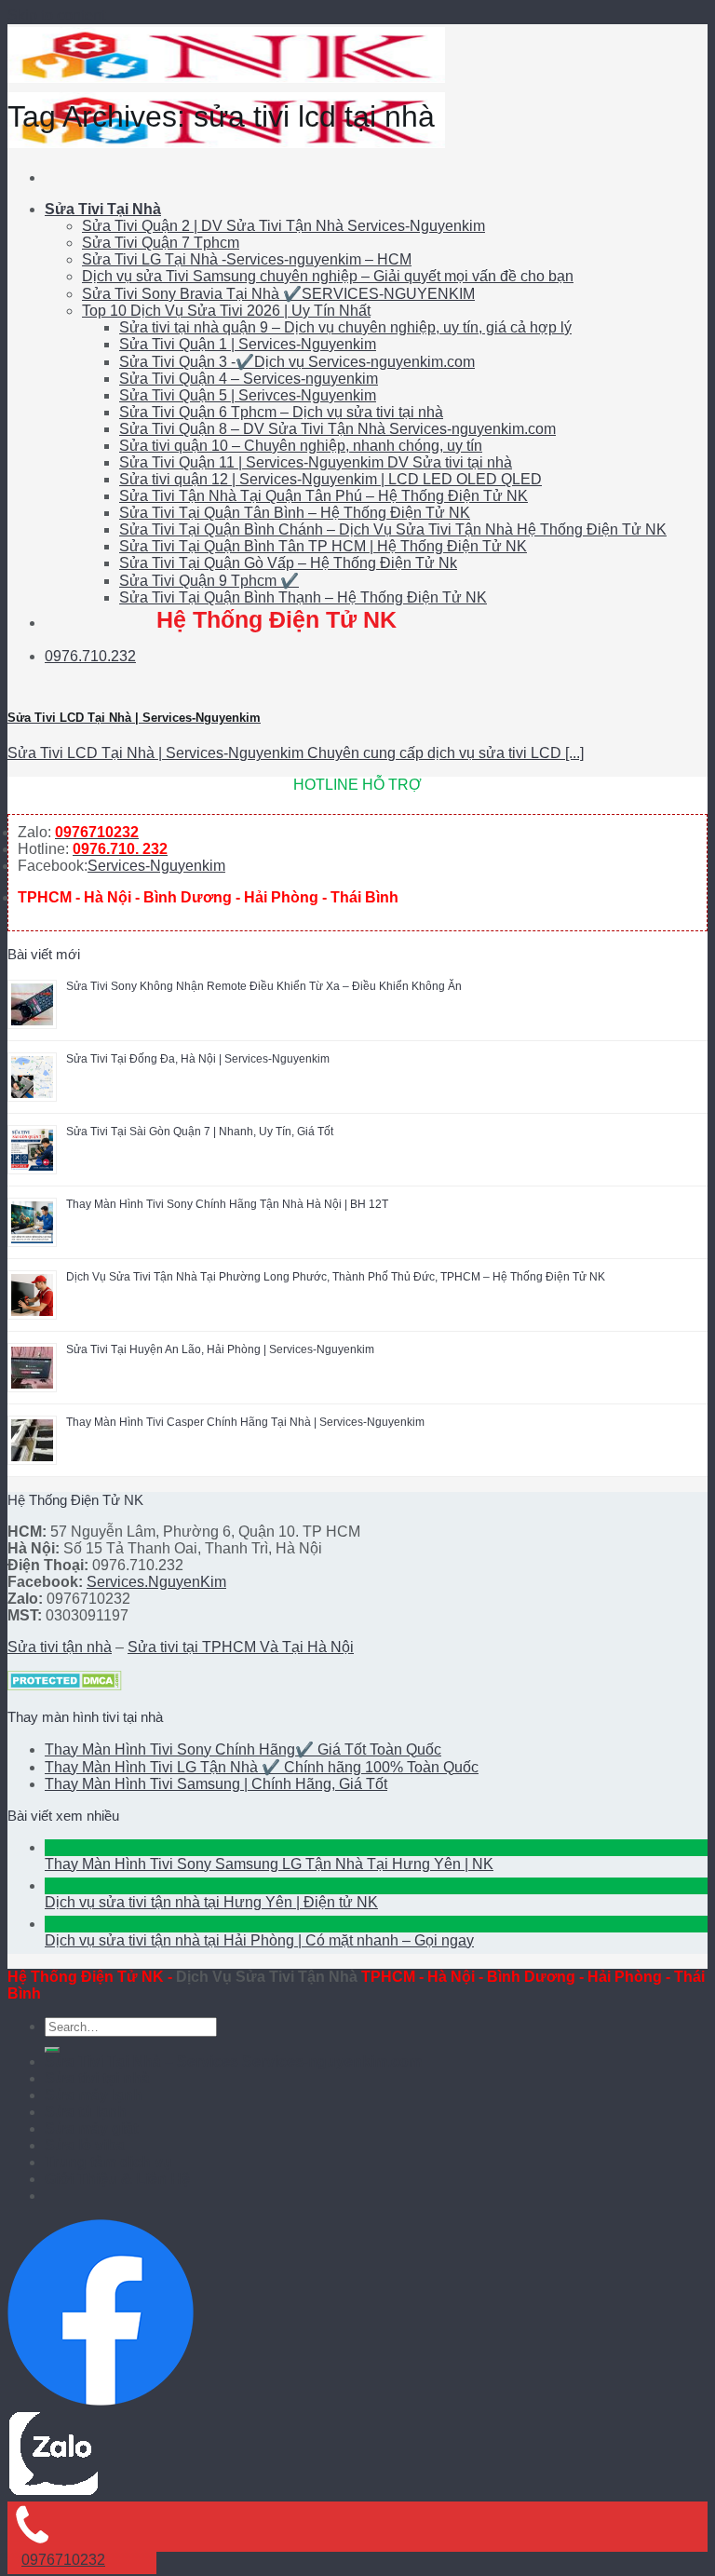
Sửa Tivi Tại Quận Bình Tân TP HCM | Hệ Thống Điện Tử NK (323, 546)
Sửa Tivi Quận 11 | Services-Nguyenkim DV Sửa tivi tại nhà (316, 462)
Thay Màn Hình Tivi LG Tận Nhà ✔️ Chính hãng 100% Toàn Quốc (262, 1767)
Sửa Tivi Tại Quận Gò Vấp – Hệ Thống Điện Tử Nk (288, 563)
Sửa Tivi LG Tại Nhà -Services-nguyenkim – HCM (247, 259)
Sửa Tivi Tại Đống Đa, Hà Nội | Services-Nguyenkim (198, 1059)
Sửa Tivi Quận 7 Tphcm (161, 243)
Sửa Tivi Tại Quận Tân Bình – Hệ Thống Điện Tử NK (295, 513)
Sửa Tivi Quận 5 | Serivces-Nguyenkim (248, 395)
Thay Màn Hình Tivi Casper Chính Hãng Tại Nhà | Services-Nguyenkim (245, 1422)
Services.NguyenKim (156, 1582)
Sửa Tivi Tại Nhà (103, 209)
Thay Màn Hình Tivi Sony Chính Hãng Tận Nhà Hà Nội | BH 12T (227, 1204)
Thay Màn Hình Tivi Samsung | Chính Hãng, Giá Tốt (216, 1784)
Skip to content (56, 15)
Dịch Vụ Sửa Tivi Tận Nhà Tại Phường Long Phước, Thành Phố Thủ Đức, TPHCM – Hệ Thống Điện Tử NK (336, 1277)
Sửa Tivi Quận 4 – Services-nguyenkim (249, 379)
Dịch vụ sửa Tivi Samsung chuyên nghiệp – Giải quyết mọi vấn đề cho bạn (328, 276)
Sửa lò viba (85, 2145)
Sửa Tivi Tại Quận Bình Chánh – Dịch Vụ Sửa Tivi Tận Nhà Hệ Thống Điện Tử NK (393, 529)
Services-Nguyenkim (156, 866)
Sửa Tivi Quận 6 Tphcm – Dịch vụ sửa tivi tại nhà (281, 412)
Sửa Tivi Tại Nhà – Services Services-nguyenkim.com (233, 2061)
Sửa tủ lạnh (86, 2112)
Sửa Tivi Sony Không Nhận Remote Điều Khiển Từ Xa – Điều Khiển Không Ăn (264, 986)
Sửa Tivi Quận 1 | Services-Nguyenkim (248, 344)
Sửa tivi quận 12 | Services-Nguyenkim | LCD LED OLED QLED (331, 479)
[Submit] (52, 2050)
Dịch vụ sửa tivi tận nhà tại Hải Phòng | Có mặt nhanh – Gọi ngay (259, 1940)
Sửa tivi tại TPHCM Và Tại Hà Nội (241, 1647)
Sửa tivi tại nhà (97, 2078)
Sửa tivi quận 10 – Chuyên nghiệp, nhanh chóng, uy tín (301, 446)
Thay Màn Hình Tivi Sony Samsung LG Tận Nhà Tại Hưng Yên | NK (269, 1864)
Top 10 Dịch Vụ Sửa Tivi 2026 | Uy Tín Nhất (226, 311)
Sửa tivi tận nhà (60, 1647)
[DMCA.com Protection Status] (65, 1685)
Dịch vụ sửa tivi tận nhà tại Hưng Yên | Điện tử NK (211, 1902)
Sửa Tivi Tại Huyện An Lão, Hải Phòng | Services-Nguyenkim (220, 1349)
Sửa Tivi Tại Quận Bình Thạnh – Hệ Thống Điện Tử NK (303, 597)
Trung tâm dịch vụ (108, 2162)
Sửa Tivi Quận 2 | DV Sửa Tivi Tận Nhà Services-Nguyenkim (283, 226)
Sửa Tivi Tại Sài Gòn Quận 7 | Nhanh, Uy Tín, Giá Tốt (200, 1132)
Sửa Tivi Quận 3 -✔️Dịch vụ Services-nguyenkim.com (297, 362)
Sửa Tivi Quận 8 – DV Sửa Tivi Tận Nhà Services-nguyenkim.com (337, 429)
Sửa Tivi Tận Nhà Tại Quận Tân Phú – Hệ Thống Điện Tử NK (324, 496)
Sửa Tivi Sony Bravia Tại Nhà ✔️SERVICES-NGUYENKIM (278, 294)
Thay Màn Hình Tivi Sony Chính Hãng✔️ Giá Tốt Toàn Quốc (243, 1749)
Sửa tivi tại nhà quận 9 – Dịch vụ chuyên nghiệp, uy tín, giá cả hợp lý (345, 327)
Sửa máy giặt (91, 2129)
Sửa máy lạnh (94, 2095)
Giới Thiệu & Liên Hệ (117, 2179)
